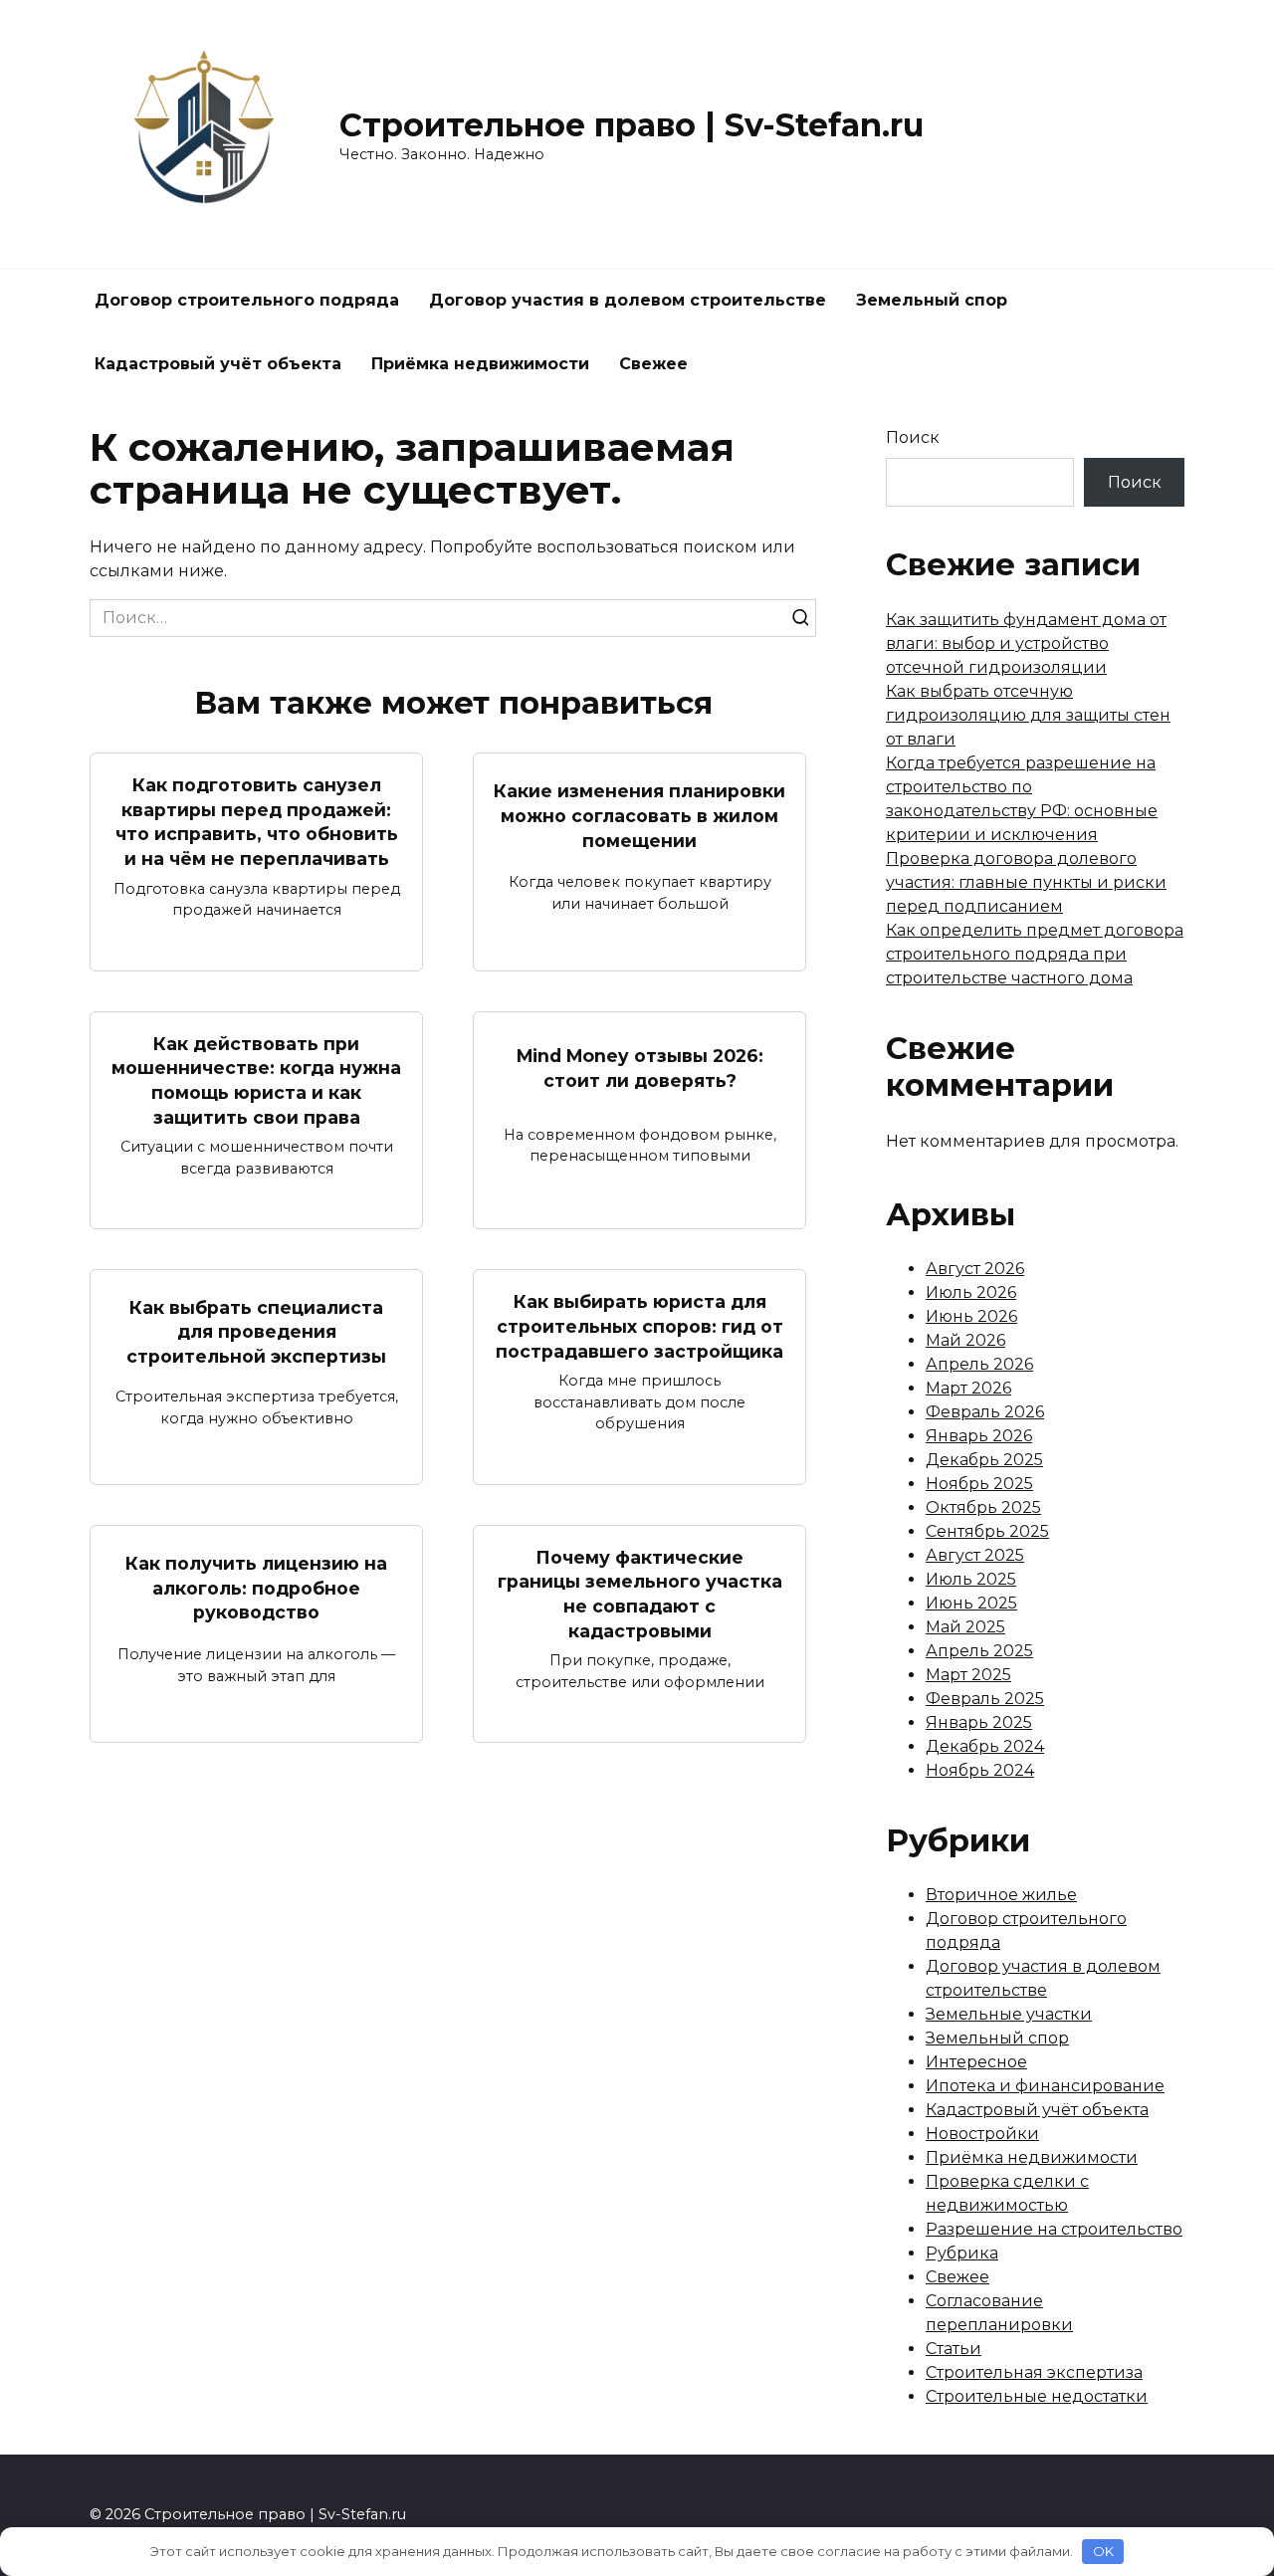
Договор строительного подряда (247, 300)
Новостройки (982, 2134)
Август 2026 (975, 1269)
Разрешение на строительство (1054, 2229)
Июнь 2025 (971, 1603)
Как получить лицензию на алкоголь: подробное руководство (256, 1588)
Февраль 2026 (985, 1412)
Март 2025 (968, 1675)
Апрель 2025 (979, 1651)
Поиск (913, 437)
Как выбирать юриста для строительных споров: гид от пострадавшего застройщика (639, 1326)
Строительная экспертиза (1034, 2372)
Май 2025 (965, 1627)
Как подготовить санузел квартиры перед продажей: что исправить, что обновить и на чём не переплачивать (257, 822)
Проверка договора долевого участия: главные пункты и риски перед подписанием (1026, 882)
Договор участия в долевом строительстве (628, 300)
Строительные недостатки (1037, 2396)
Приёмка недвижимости (480, 364)
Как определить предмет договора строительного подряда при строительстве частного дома (1035, 954)
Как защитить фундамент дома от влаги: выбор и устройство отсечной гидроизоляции (1026, 644)
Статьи (954, 2349)
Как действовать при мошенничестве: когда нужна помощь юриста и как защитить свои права (256, 1080)
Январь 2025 (979, 1722)
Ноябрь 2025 (979, 1484)
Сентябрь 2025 (987, 1531)
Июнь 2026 (971, 1316)
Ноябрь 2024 (980, 1770)
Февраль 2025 (985, 1699)
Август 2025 (975, 1555)
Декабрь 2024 (985, 1746)
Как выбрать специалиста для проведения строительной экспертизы (256, 1331)
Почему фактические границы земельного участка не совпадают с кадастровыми (640, 1594)
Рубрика (962, 2253)
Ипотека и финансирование (1045, 2086)
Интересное (976, 2062)
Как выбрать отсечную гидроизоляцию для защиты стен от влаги (1028, 715)
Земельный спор (932, 300)
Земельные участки (1009, 2014)
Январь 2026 (979, 1436)
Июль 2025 (971, 1579)
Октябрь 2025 (983, 1507)
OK (1103, 2551)
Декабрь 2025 (984, 1460)
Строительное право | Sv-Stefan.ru (632, 125)
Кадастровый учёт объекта (218, 364)
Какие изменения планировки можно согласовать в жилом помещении (639, 815)
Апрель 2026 (979, 1364)
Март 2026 (968, 1388)
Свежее (653, 364)
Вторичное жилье (1001, 1895)
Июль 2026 (971, 1292)
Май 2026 (965, 1340)
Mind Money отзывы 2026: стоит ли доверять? (640, 1068)
